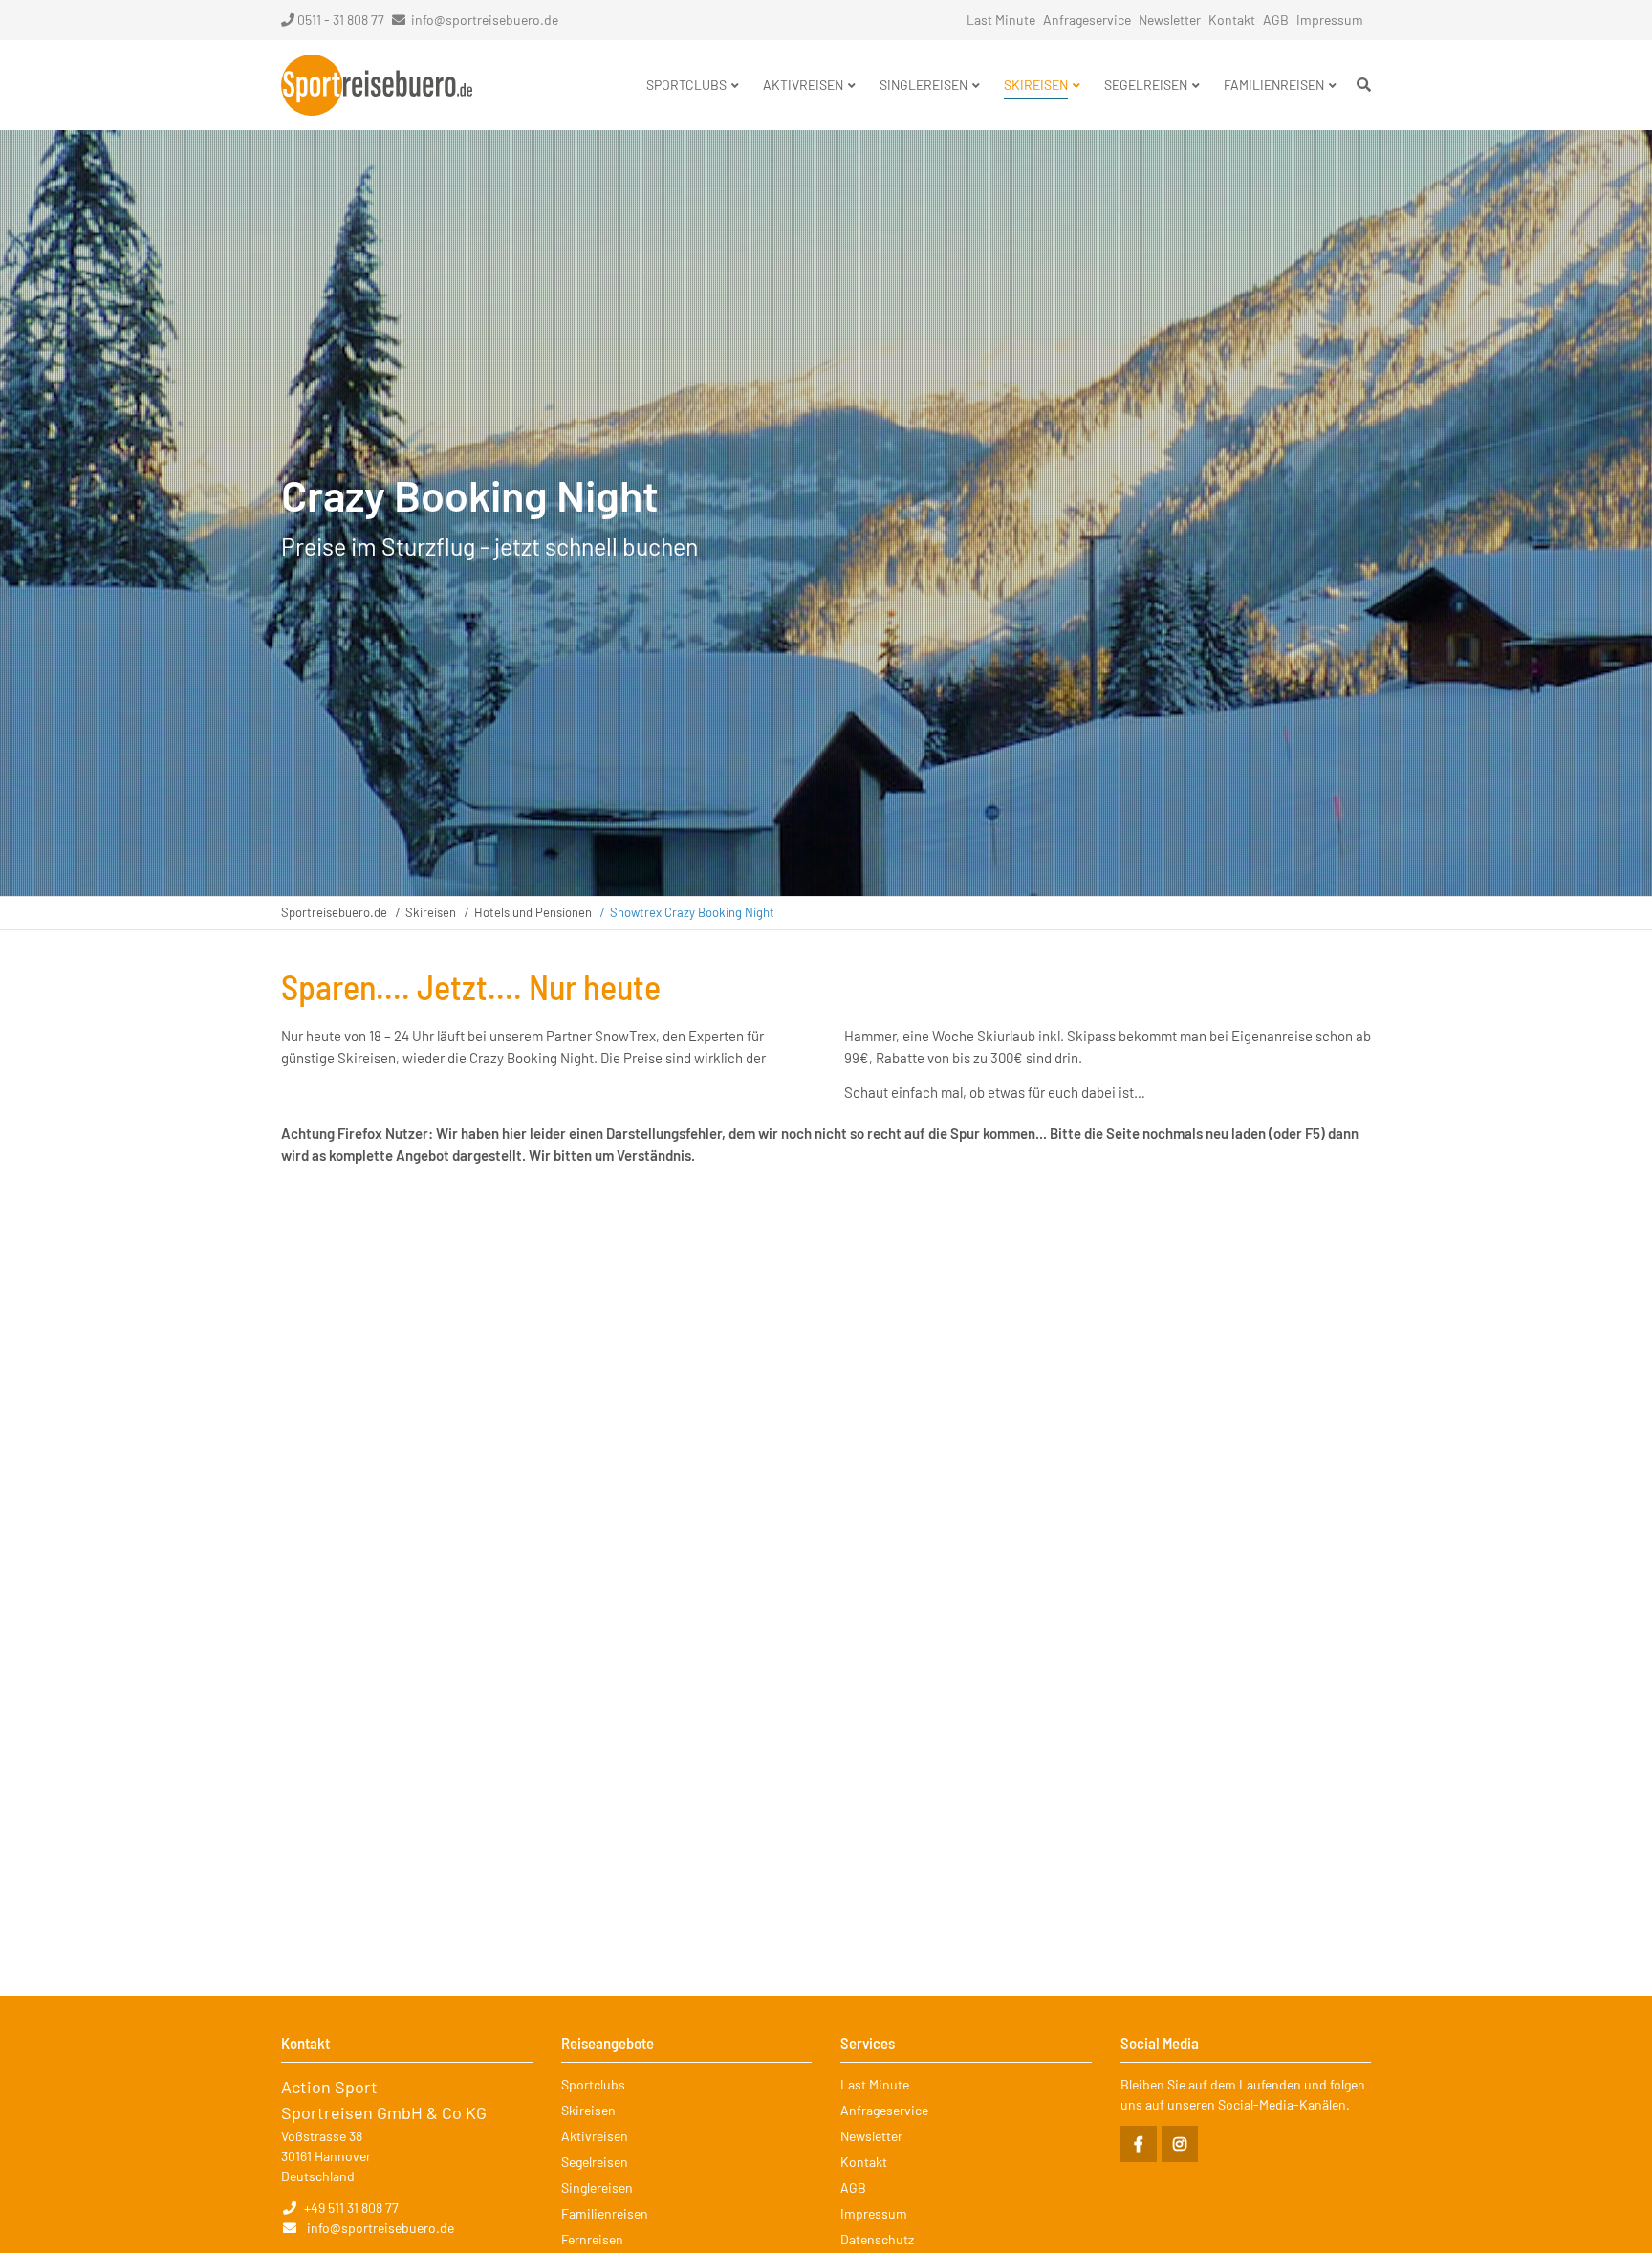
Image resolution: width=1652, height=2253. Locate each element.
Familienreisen (605, 2213)
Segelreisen (595, 2162)
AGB (1276, 20)
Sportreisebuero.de (334, 912)
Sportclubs (593, 2084)
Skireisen (431, 912)
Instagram (1180, 2144)
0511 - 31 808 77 (341, 20)
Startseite (377, 85)
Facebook (1139, 2144)
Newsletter (1170, 20)
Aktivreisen (595, 2136)
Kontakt (1232, 20)
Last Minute (1001, 20)
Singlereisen (597, 2187)
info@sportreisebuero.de (485, 20)
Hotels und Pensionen (533, 912)
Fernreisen (592, 2239)
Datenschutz (877, 2239)
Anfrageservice (1087, 20)
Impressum (1330, 20)
